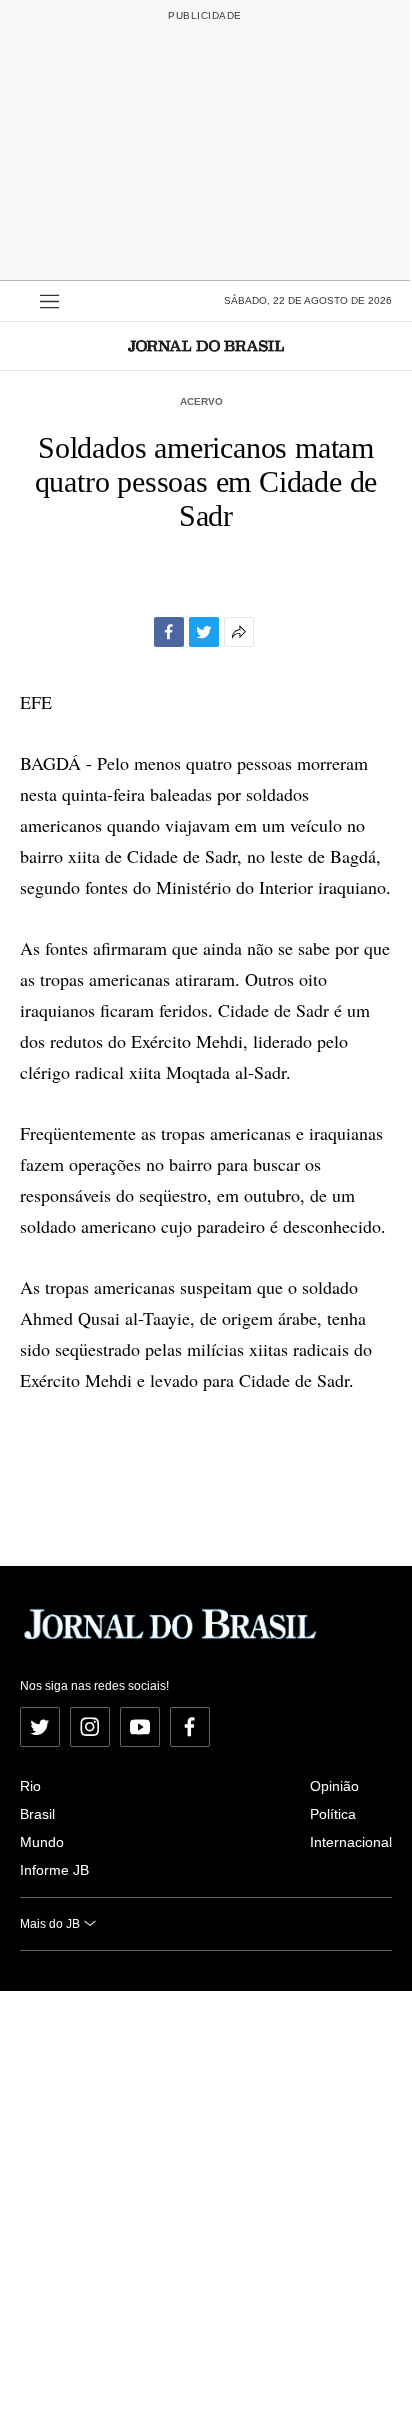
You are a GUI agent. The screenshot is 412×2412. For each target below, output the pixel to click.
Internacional (351, 1842)
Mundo (42, 1842)
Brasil (37, 1814)
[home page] (206, 345)
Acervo (201, 401)
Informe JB (54, 1870)
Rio (30, 1786)
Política (333, 1814)
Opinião (334, 1786)
